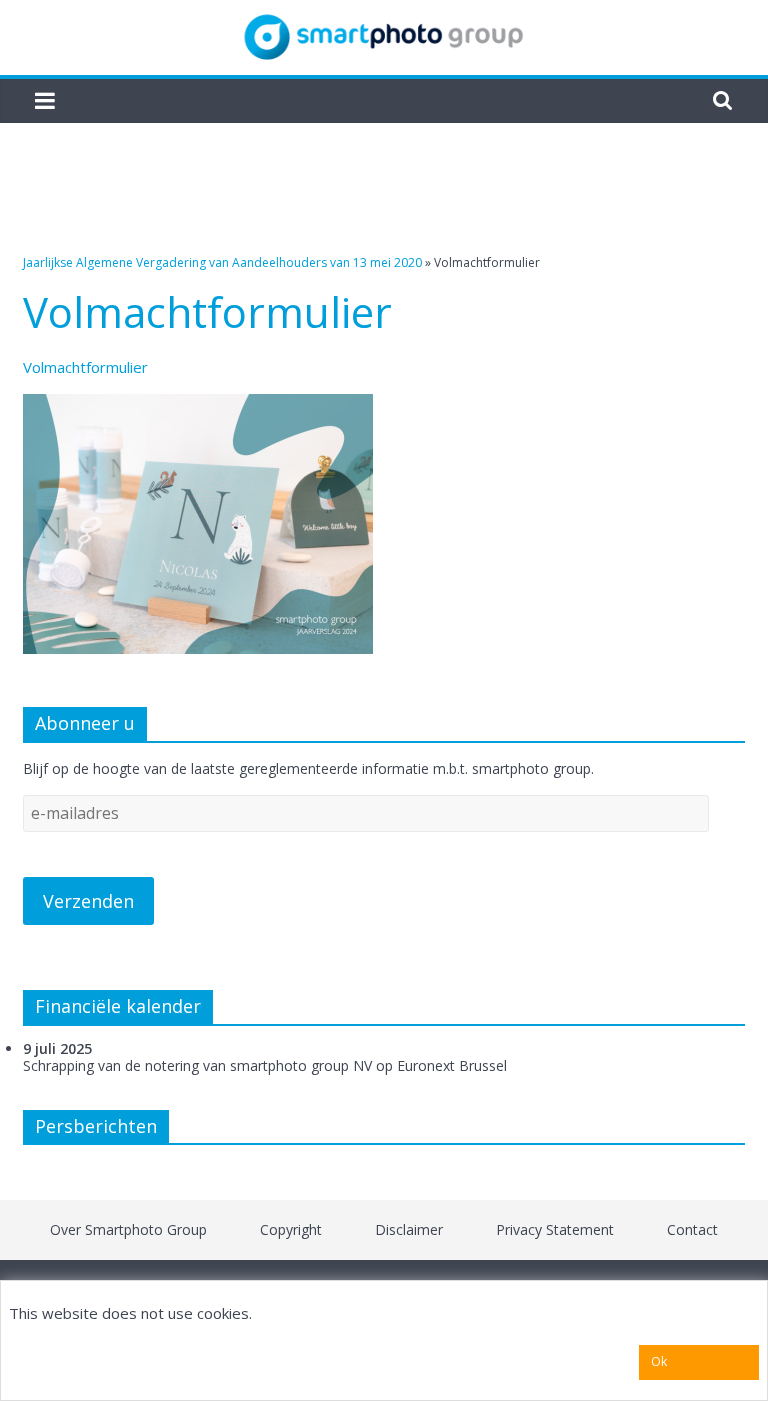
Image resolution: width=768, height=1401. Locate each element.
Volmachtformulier (85, 367)
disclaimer (409, 1229)
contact (692, 1229)
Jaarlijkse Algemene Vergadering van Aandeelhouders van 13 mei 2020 (222, 262)
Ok (659, 1361)
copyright (291, 1229)
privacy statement (555, 1229)
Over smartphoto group (128, 1229)
